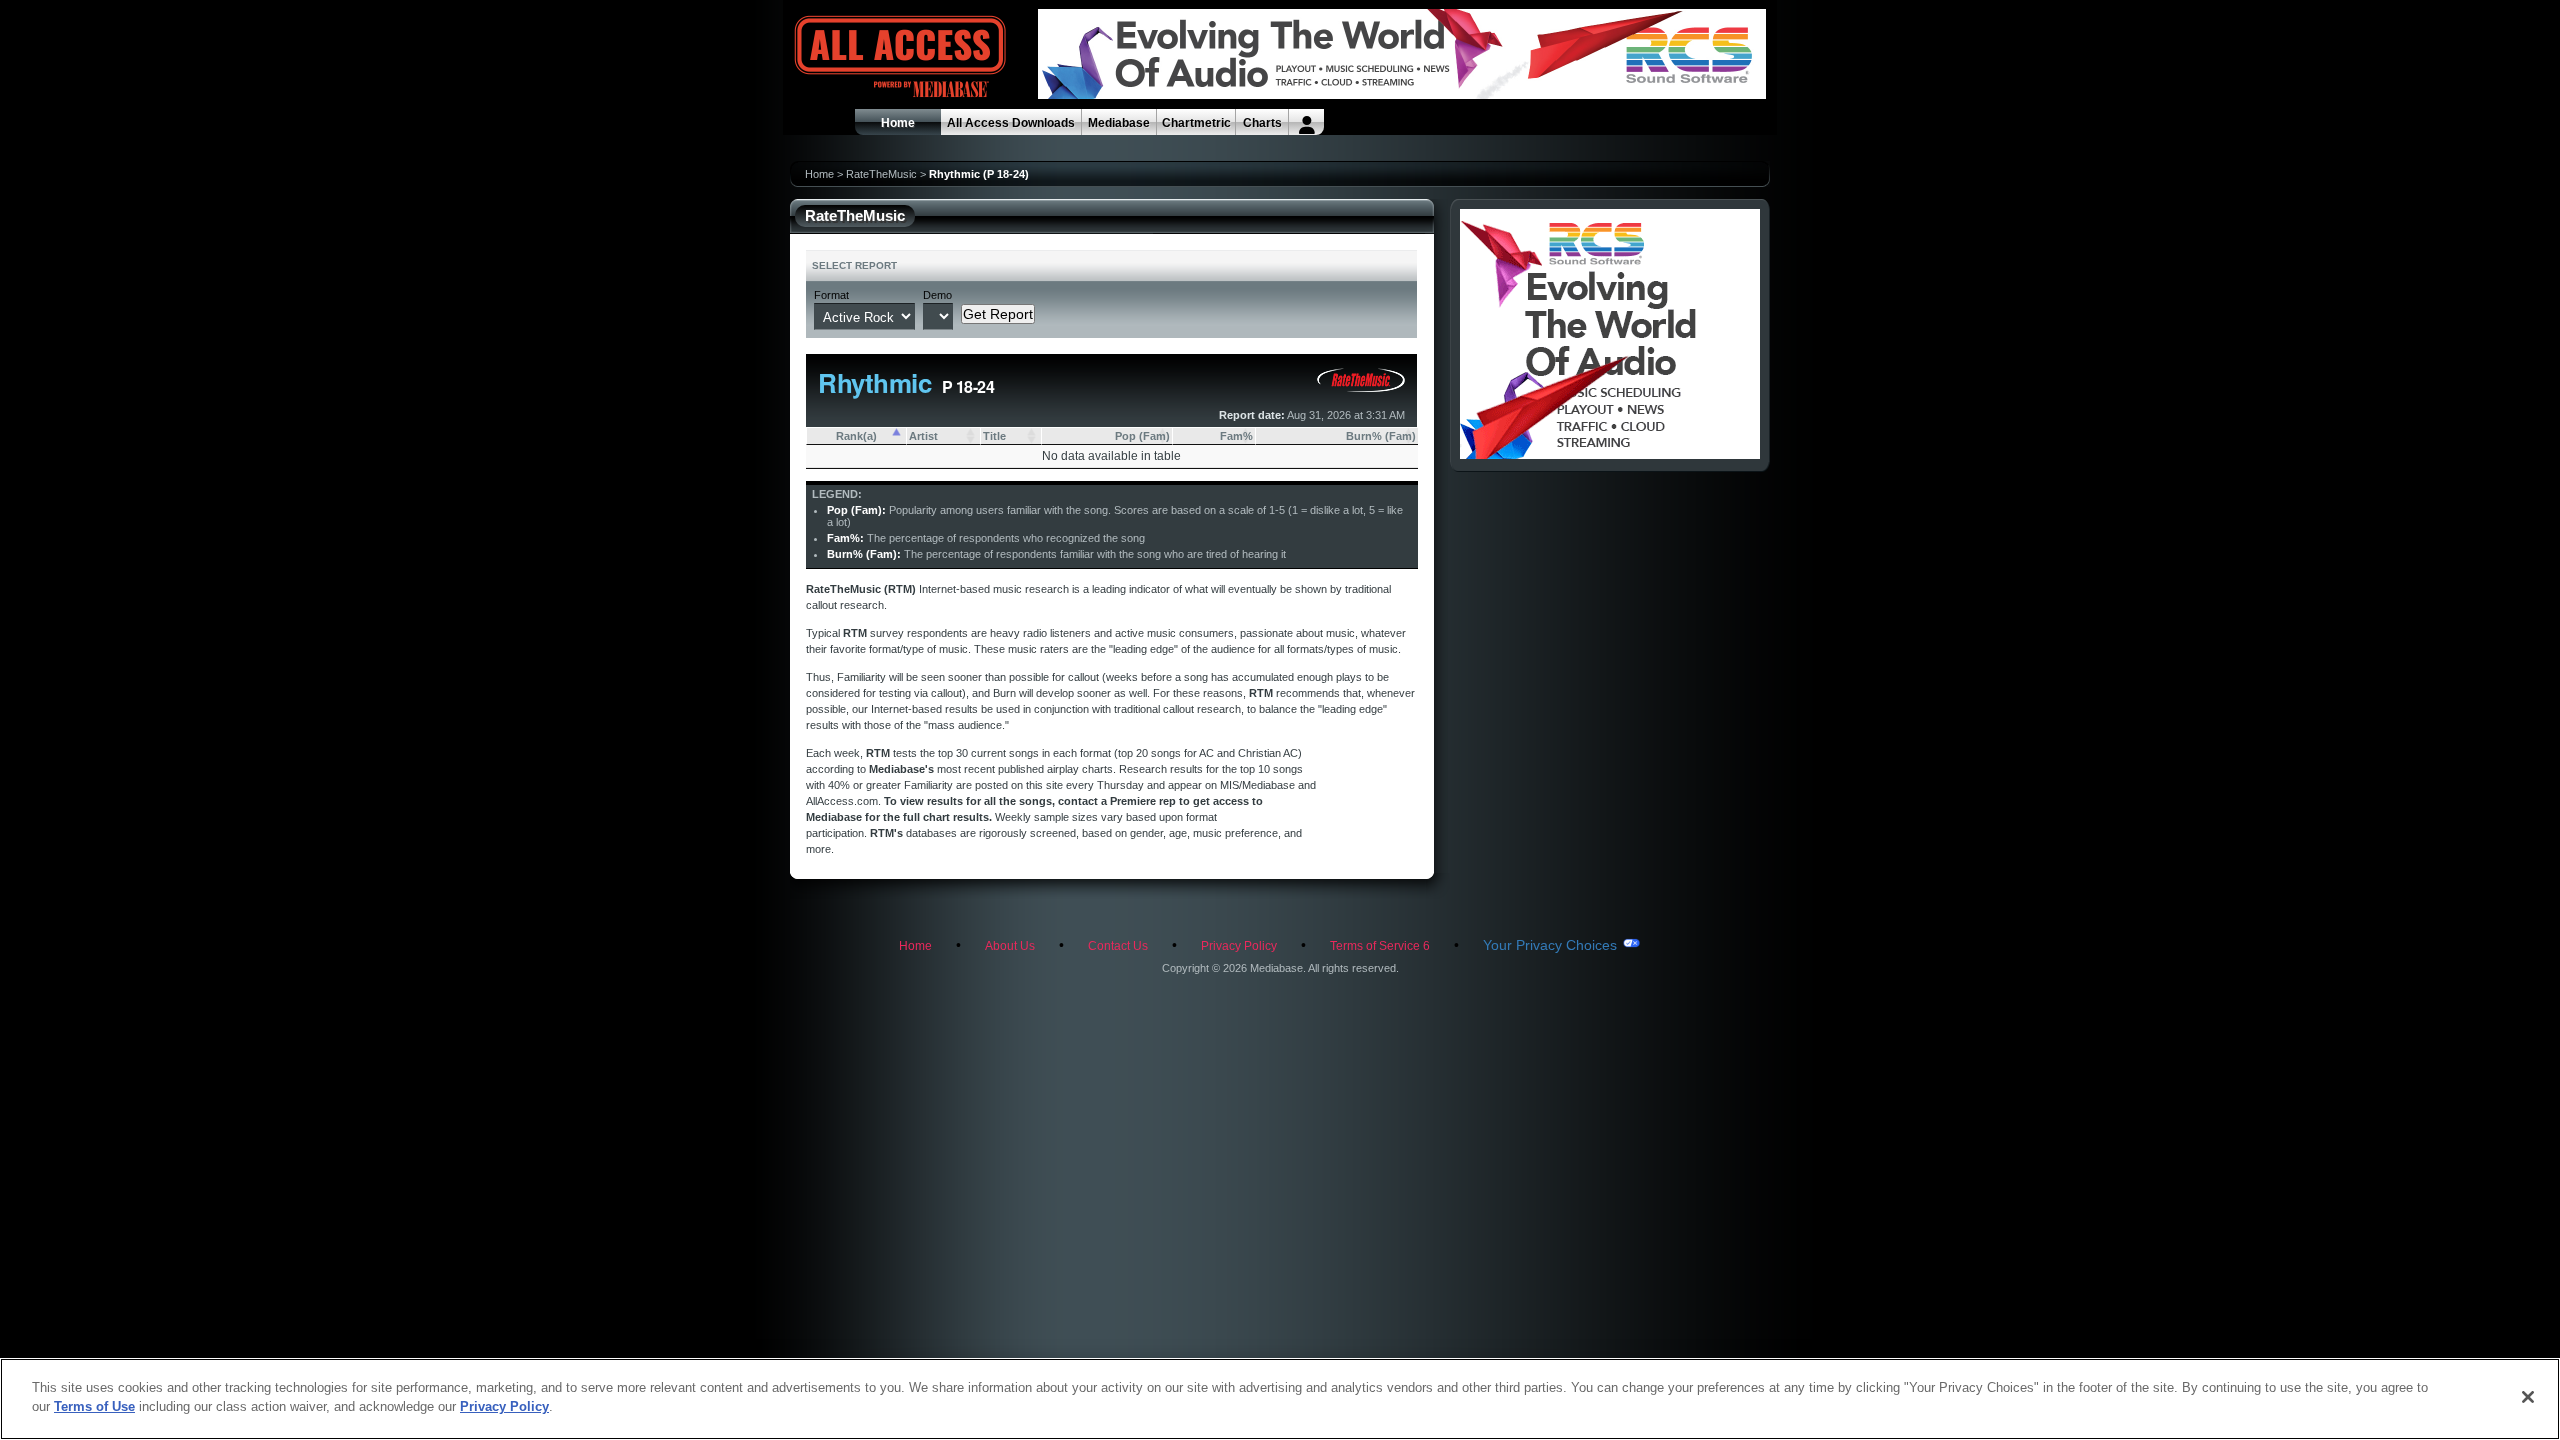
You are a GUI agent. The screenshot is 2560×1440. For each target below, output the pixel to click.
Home (898, 123)
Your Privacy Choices (1550, 945)
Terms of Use (94, 1406)
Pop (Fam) (1142, 436)
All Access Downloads (1011, 123)
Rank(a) (856, 436)
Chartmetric (1196, 123)
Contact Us (1118, 946)
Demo (937, 295)
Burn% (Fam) (1381, 436)
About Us (1010, 946)
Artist (923, 436)
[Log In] (1306, 122)
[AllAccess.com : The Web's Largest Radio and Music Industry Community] (854, 57)
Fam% (1236, 436)
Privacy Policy (1239, 946)
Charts (1262, 123)
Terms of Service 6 (1380, 946)
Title (994, 436)
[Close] (2528, 1397)
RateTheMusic (881, 174)
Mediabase (1119, 123)
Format (831, 295)
